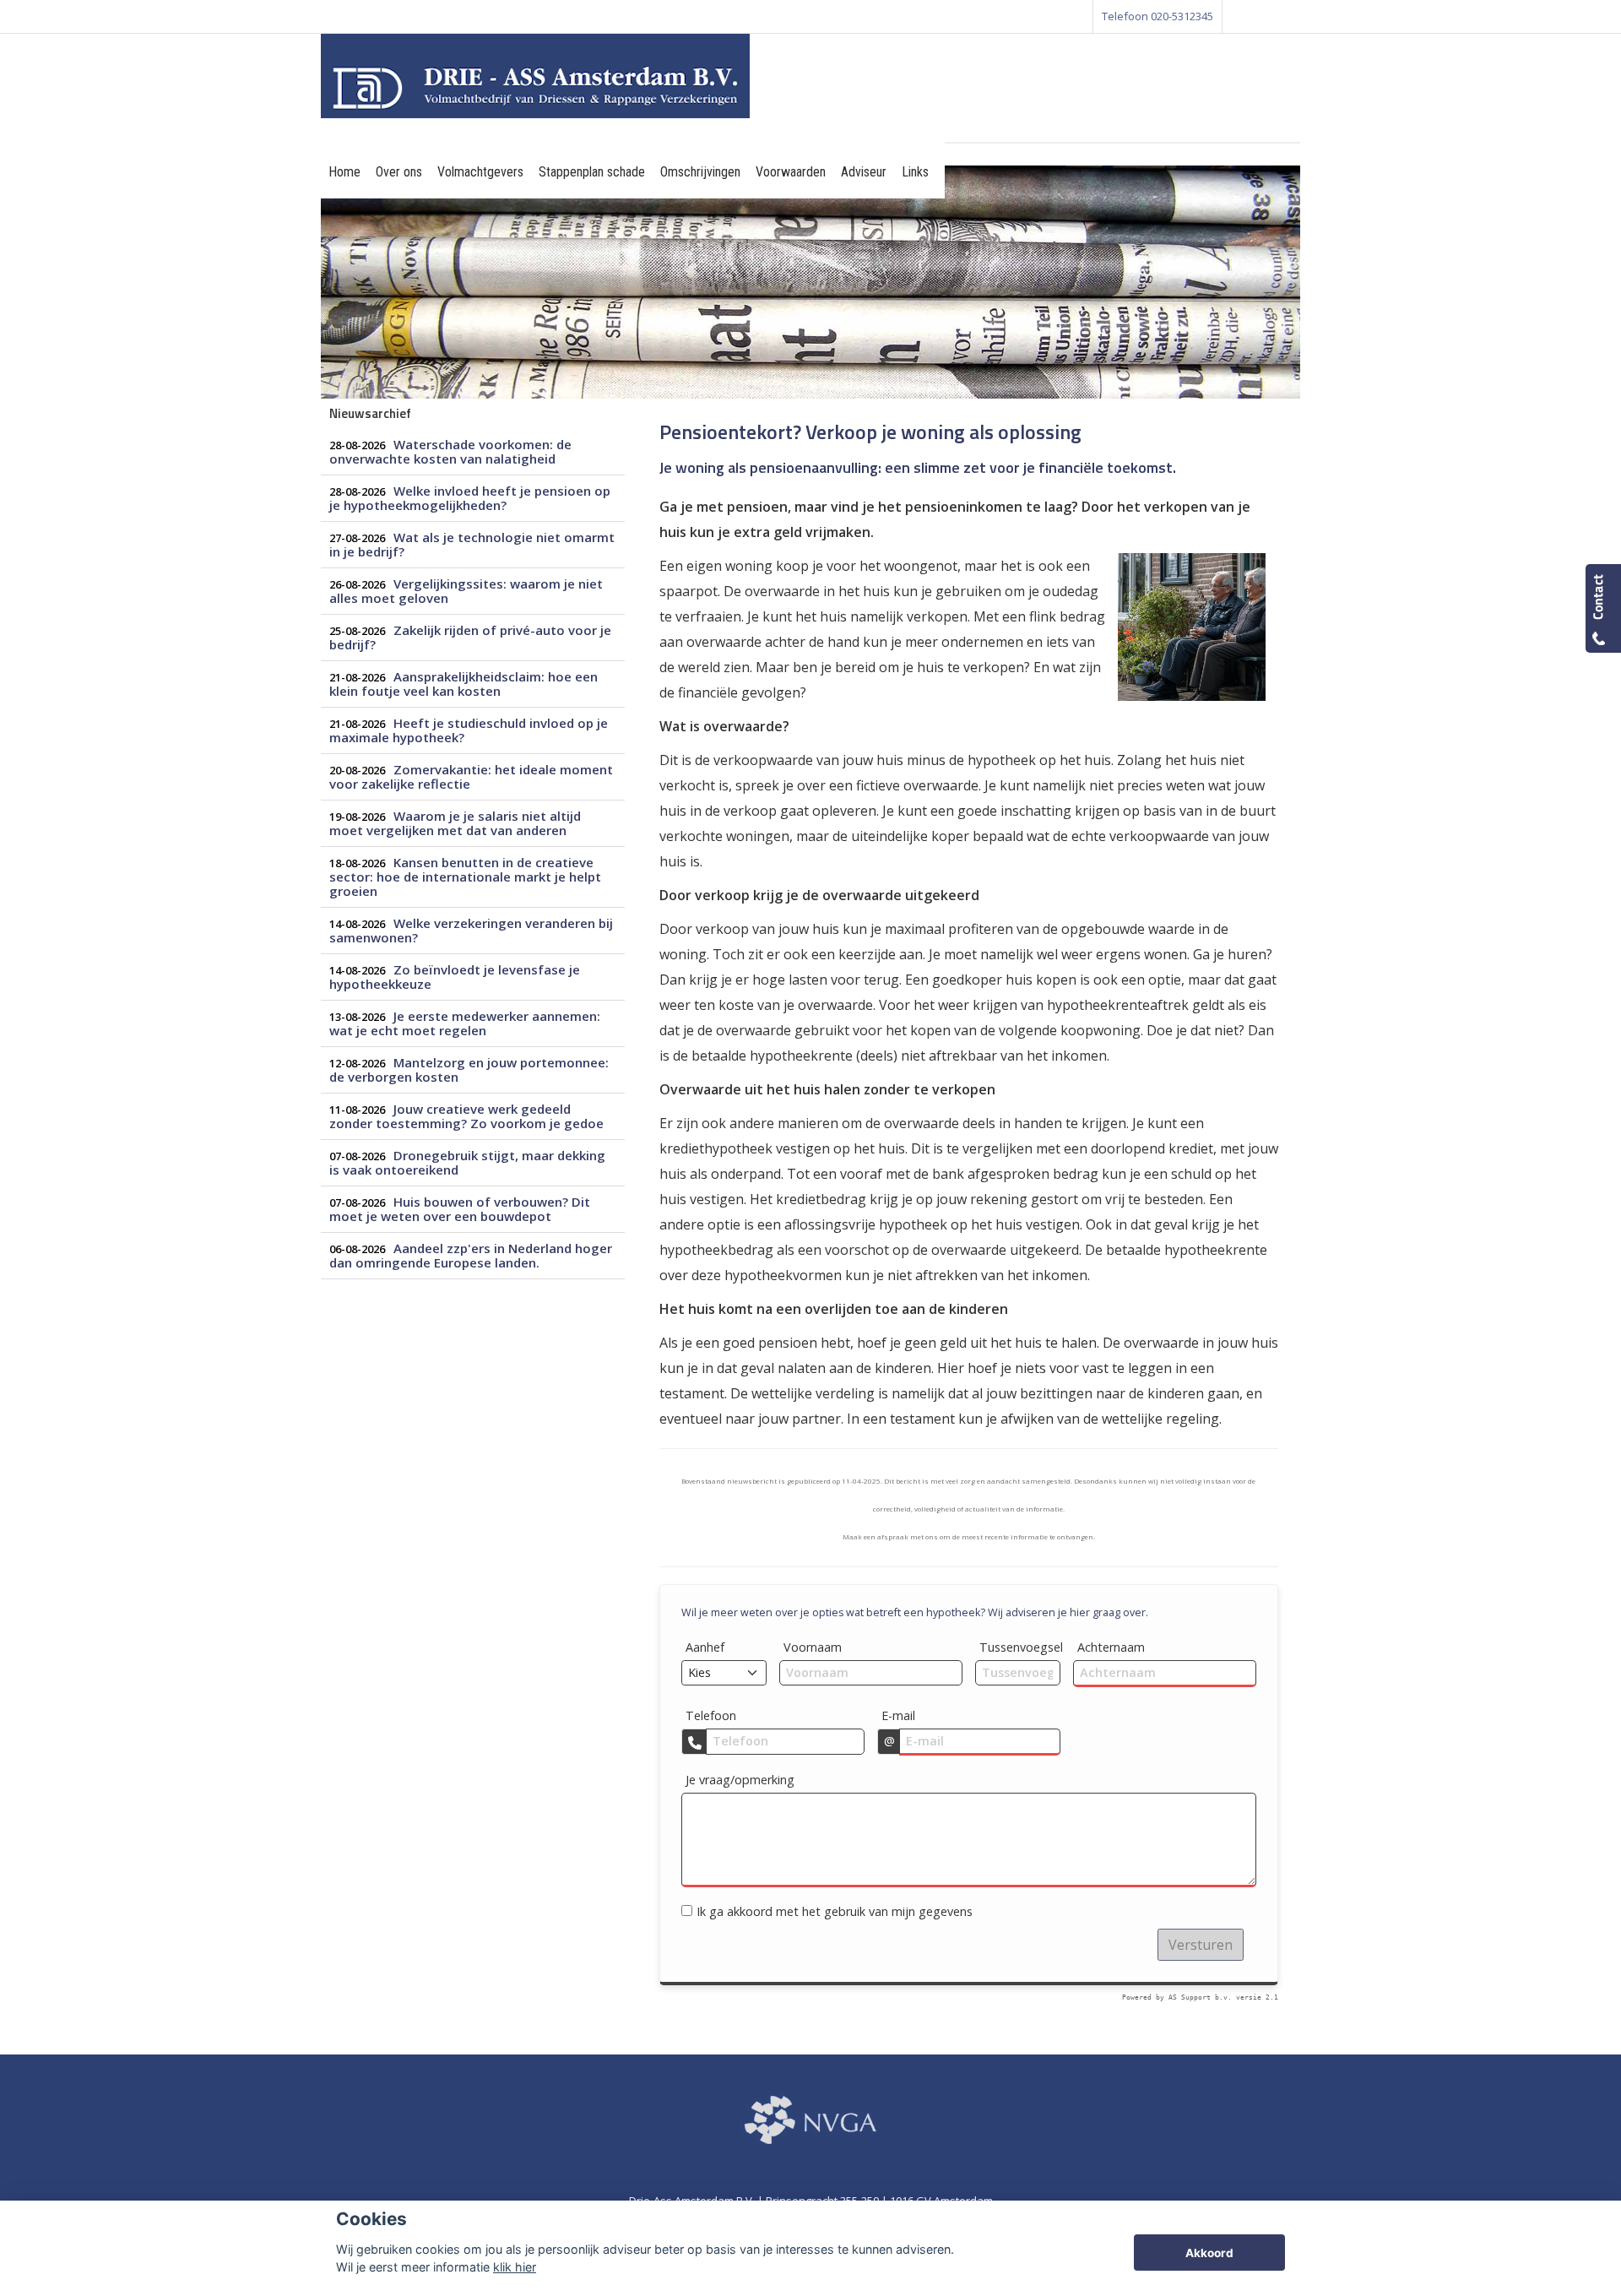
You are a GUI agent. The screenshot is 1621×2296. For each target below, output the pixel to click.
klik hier (515, 2267)
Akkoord (1209, 2253)
